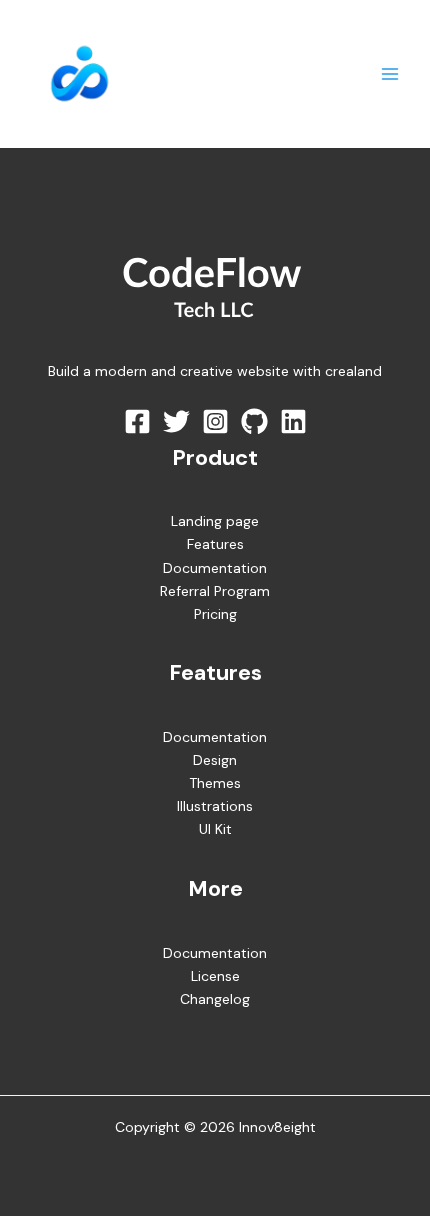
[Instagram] (215, 421)
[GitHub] (254, 421)
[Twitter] (176, 421)
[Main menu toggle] (389, 74)
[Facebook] (137, 421)
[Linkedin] (293, 421)
